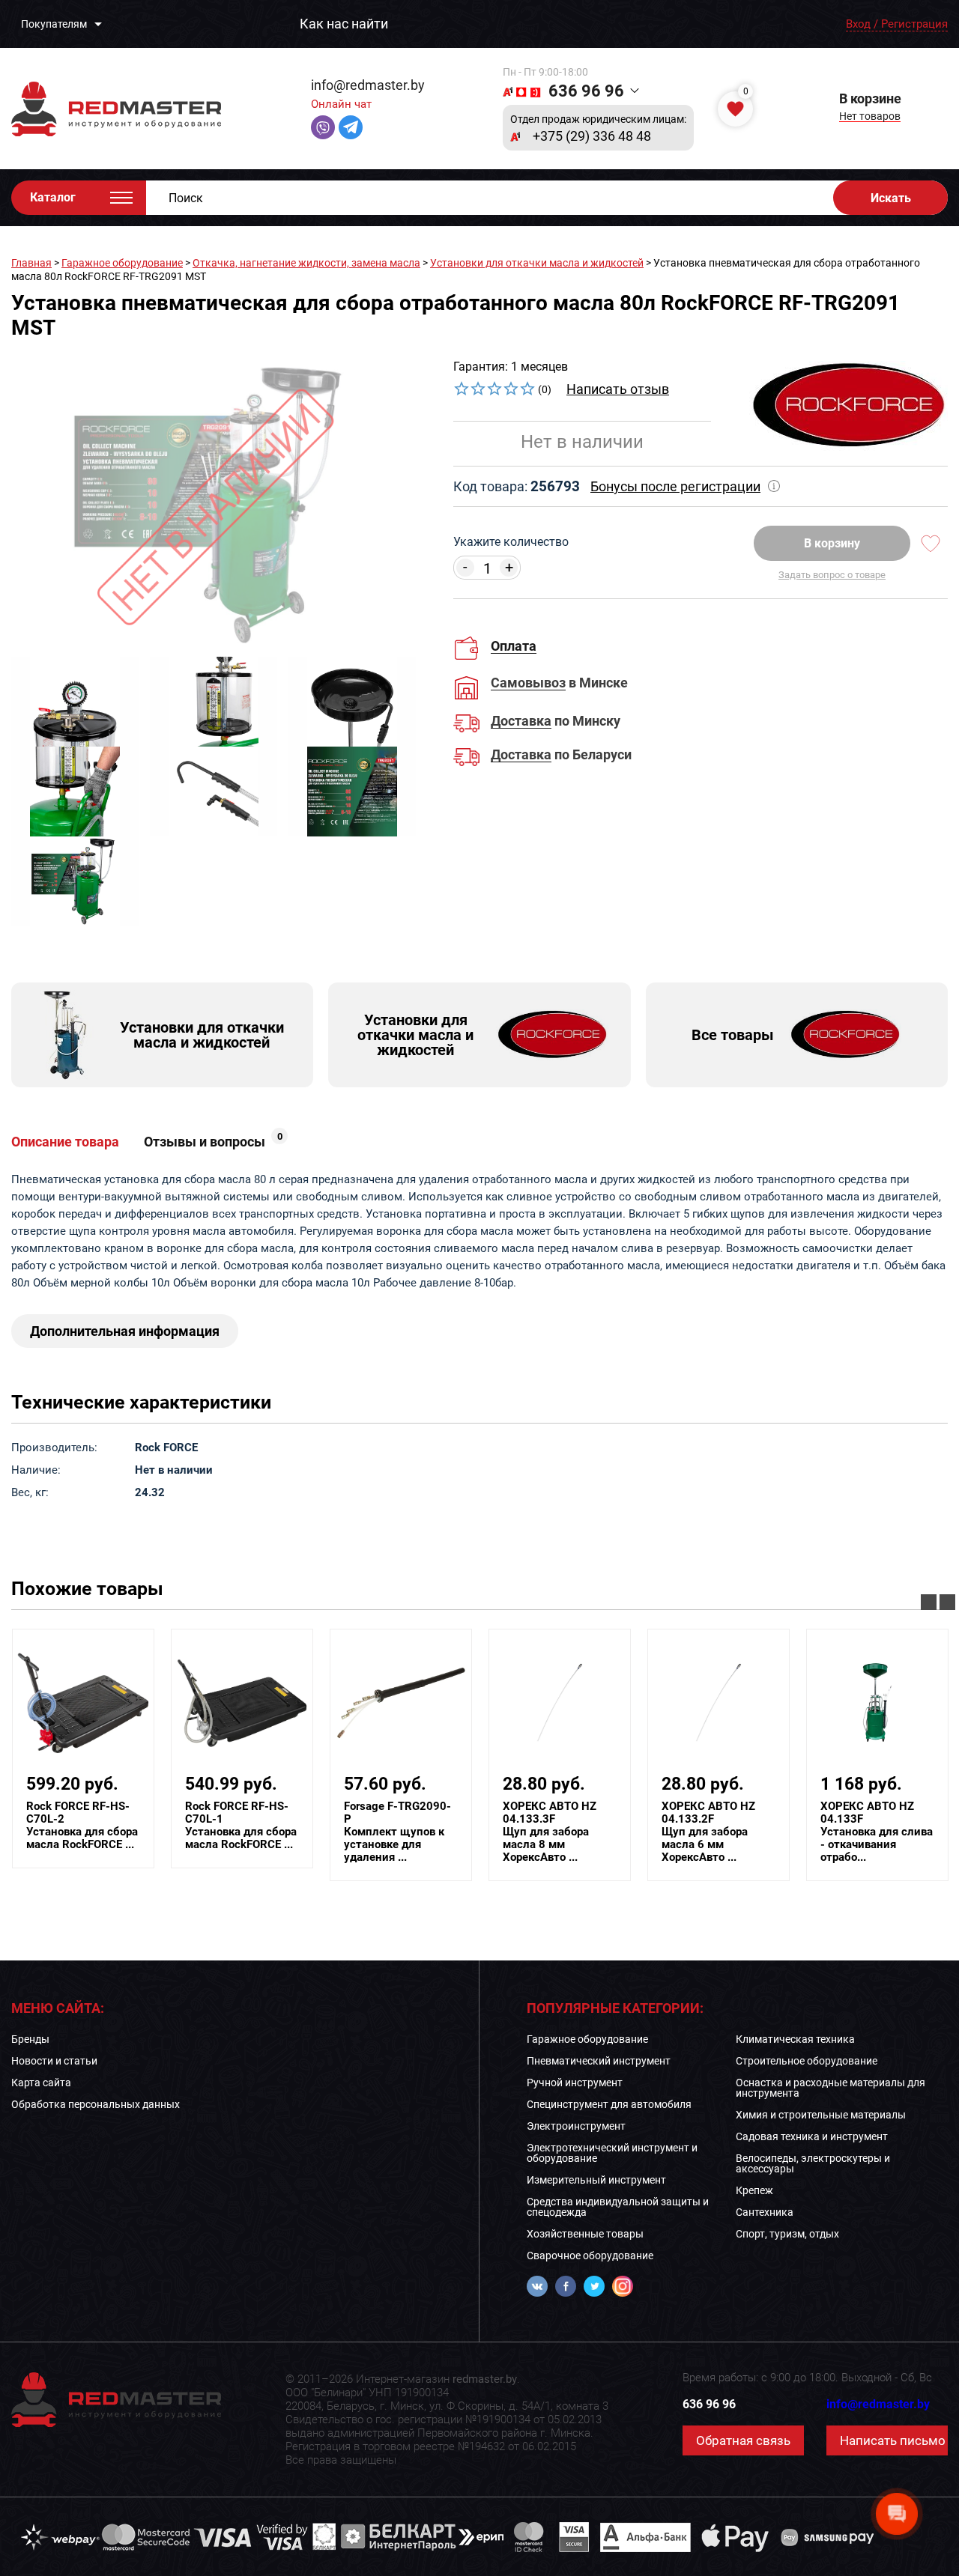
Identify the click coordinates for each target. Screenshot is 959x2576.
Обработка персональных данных (96, 2104)
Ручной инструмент (575, 2083)
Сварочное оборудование (590, 2255)
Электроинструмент (576, 2126)
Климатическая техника (795, 2039)
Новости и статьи (54, 2061)
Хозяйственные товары (585, 2234)
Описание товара (65, 1142)
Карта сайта (41, 2083)
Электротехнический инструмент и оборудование (612, 2153)
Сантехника (765, 2212)
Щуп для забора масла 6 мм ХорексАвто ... (708, 1832)
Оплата (514, 646)
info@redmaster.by (368, 85)
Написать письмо (893, 2440)
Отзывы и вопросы (213, 1142)
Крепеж (754, 2190)
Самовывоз (528, 683)
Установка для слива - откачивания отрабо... (877, 1832)
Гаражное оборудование (122, 263)
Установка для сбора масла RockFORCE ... (82, 1826)
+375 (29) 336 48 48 (592, 136)
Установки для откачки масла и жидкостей (537, 263)
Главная (31, 263)
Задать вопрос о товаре (832, 575)
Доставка (521, 722)
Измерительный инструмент (596, 2180)
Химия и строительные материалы (821, 2115)
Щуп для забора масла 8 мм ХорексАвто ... (550, 1832)
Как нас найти (344, 24)
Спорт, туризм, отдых (787, 2234)
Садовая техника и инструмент (812, 2136)
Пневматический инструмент (599, 2061)
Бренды (30, 2039)
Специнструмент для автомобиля (609, 2104)
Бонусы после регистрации (675, 486)
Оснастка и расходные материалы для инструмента (831, 2088)
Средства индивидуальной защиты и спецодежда (618, 2207)
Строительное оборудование (807, 2061)
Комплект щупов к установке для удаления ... (397, 1832)
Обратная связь (743, 2440)
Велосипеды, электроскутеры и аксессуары (813, 2163)
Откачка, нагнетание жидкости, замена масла (306, 263)
